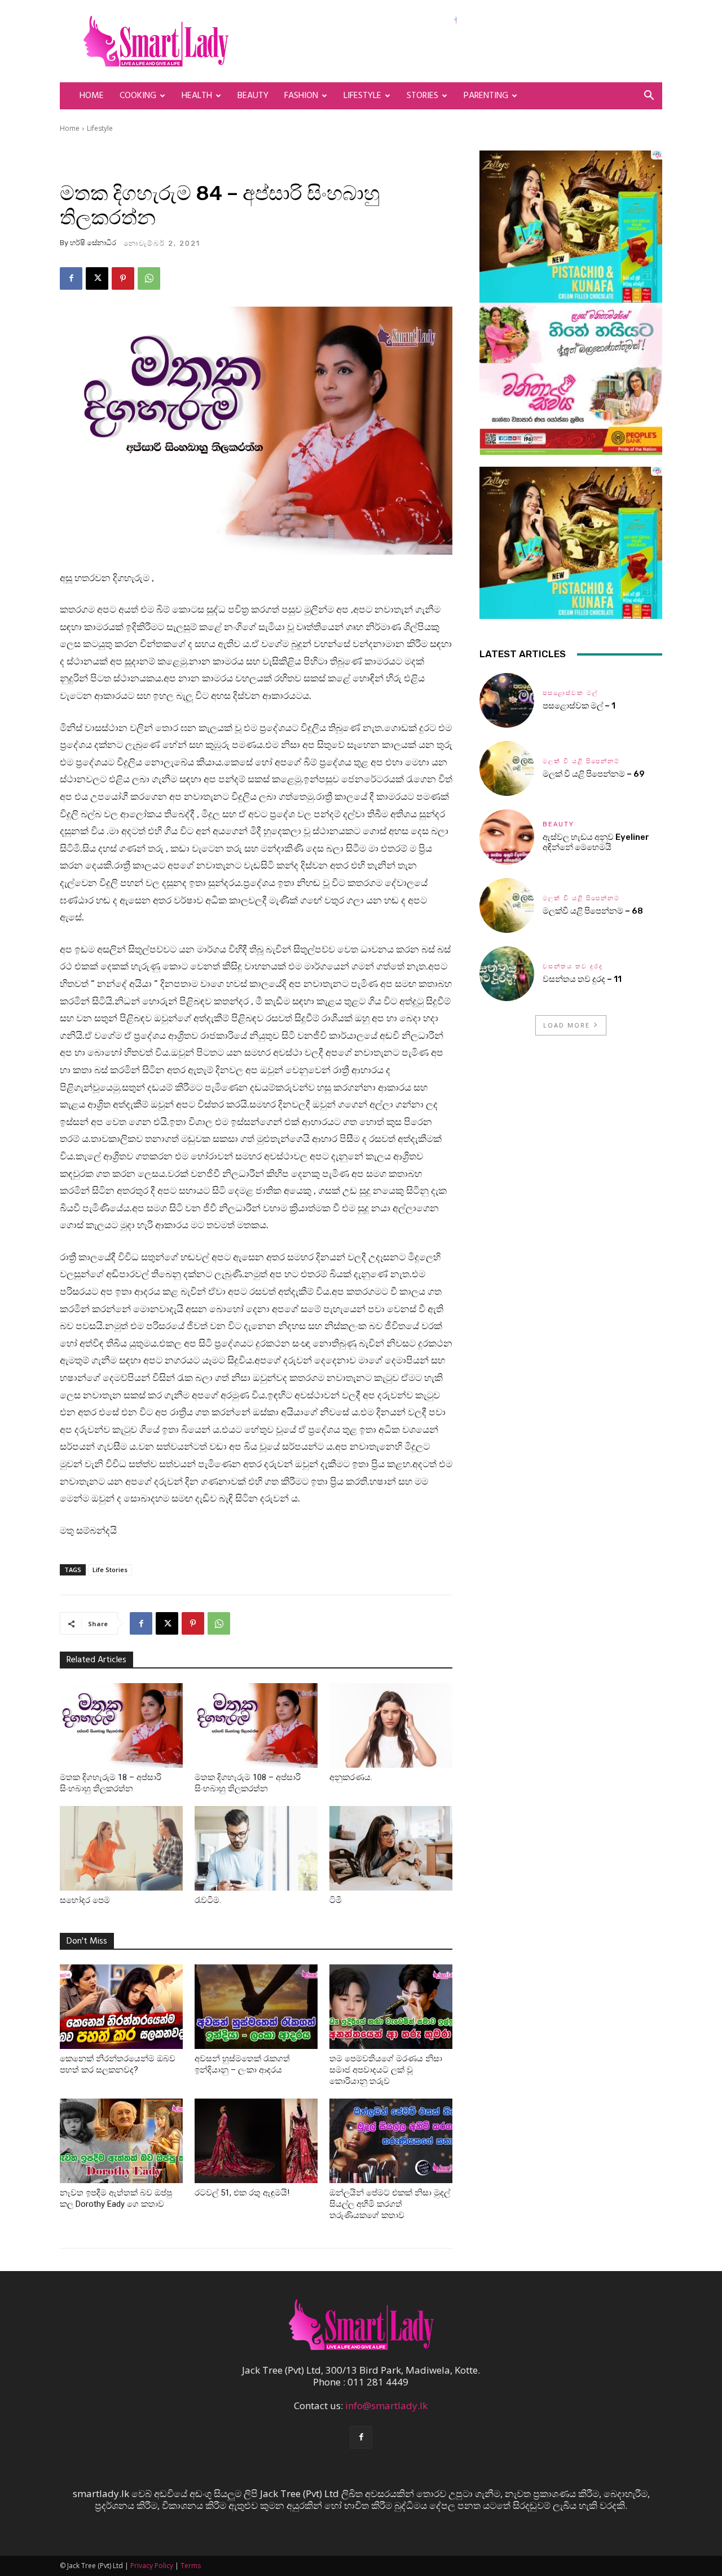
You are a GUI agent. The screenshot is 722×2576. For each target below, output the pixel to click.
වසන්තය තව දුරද (573, 966)
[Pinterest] (123, 278)
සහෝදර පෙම (85, 1900)
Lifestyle (362, 96)
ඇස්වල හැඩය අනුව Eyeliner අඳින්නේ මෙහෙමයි (596, 842)
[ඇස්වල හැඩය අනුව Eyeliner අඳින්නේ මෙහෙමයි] (507, 837)
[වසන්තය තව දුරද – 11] (507, 974)
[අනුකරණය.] (391, 1725)
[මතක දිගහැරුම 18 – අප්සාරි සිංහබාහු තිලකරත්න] (121, 1725)
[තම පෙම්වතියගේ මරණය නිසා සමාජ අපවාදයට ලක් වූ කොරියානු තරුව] (391, 2007)
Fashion (301, 96)
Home (92, 96)
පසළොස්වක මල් (570, 693)
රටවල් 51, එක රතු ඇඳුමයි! (242, 2193)
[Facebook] (71, 278)
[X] (97, 278)
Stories (422, 96)
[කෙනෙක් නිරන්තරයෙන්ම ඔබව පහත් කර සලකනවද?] (121, 2007)
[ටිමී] (391, 1848)
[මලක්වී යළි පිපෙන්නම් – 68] (507, 906)
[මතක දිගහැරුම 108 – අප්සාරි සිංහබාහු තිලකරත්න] (256, 1725)
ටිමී (336, 1900)
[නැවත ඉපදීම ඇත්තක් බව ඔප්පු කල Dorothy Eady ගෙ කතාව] (121, 2141)
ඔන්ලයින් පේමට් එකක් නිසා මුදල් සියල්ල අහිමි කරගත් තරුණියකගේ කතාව (390, 2204)
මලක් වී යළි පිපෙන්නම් (581, 761)
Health (197, 96)
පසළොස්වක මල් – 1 (579, 706)
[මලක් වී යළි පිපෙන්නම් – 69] (507, 769)
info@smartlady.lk (386, 2405)
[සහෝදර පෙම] (121, 1848)
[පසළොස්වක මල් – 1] (507, 700)
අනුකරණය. (351, 1777)
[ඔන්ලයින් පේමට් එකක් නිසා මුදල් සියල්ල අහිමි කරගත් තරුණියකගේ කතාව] (391, 2141)
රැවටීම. (208, 1900)
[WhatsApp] (149, 278)
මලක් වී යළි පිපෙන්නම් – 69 (594, 774)
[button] (649, 96)
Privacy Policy (152, 2566)
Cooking (138, 96)
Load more (567, 1025)
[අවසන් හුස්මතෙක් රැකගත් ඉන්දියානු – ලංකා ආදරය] (256, 2007)
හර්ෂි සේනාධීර (93, 243)
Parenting (486, 96)
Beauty (253, 96)
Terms (191, 2566)
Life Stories (110, 1570)
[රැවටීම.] (256, 1848)
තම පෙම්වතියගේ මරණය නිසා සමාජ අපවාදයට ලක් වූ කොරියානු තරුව (386, 2070)
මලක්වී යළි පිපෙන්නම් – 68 (593, 911)
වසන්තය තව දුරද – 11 (582, 979)
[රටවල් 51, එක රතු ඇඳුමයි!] (256, 2141)
